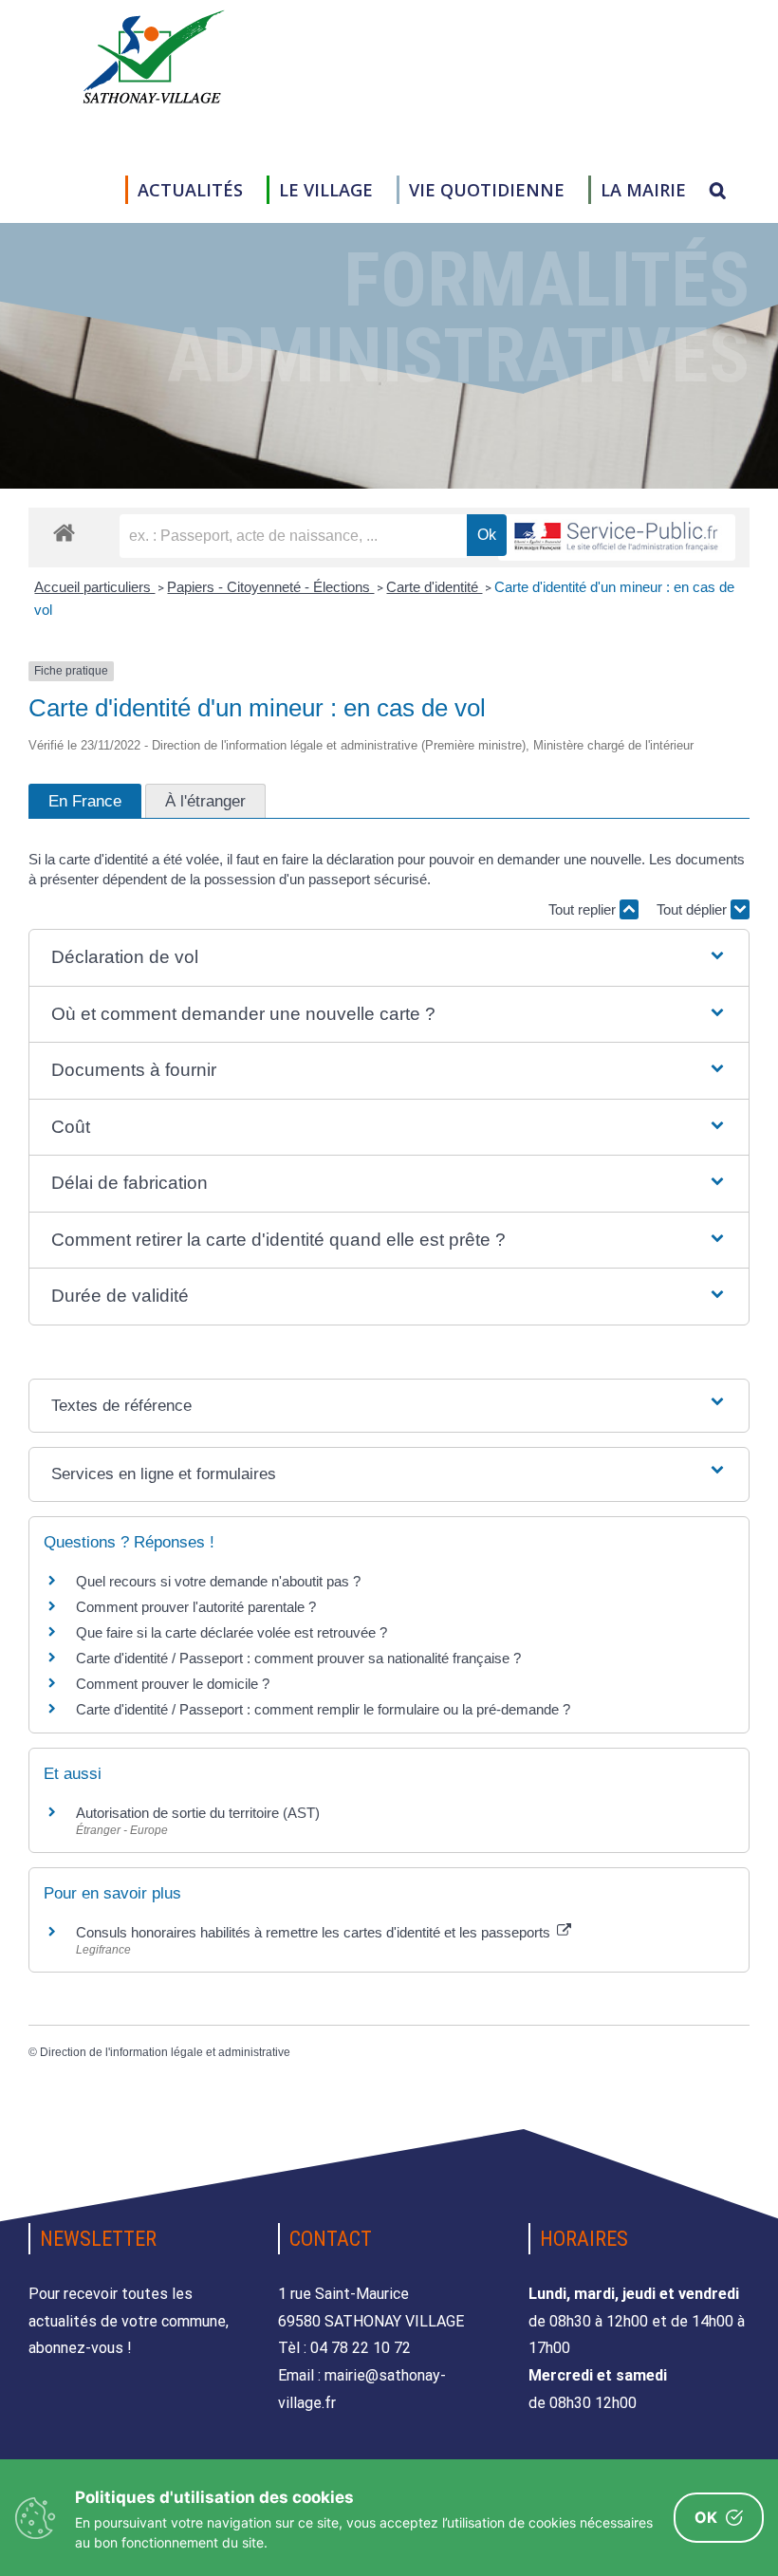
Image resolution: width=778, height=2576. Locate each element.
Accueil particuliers (94, 587)
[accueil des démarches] (64, 532)
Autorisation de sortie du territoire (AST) (198, 1813)
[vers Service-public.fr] (617, 537)
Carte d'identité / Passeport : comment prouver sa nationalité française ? (298, 1658)
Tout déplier (694, 909)
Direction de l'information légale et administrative (165, 2052)
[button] (718, 190)
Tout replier (584, 909)
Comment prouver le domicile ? (173, 1684)
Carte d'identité (434, 587)
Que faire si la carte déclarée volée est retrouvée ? (232, 1632)
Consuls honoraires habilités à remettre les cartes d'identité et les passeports (315, 1932)
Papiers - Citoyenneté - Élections (270, 587)
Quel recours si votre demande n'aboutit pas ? (218, 1581)
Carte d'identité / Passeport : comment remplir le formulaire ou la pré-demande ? (323, 1709)
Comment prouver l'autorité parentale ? (196, 1607)
